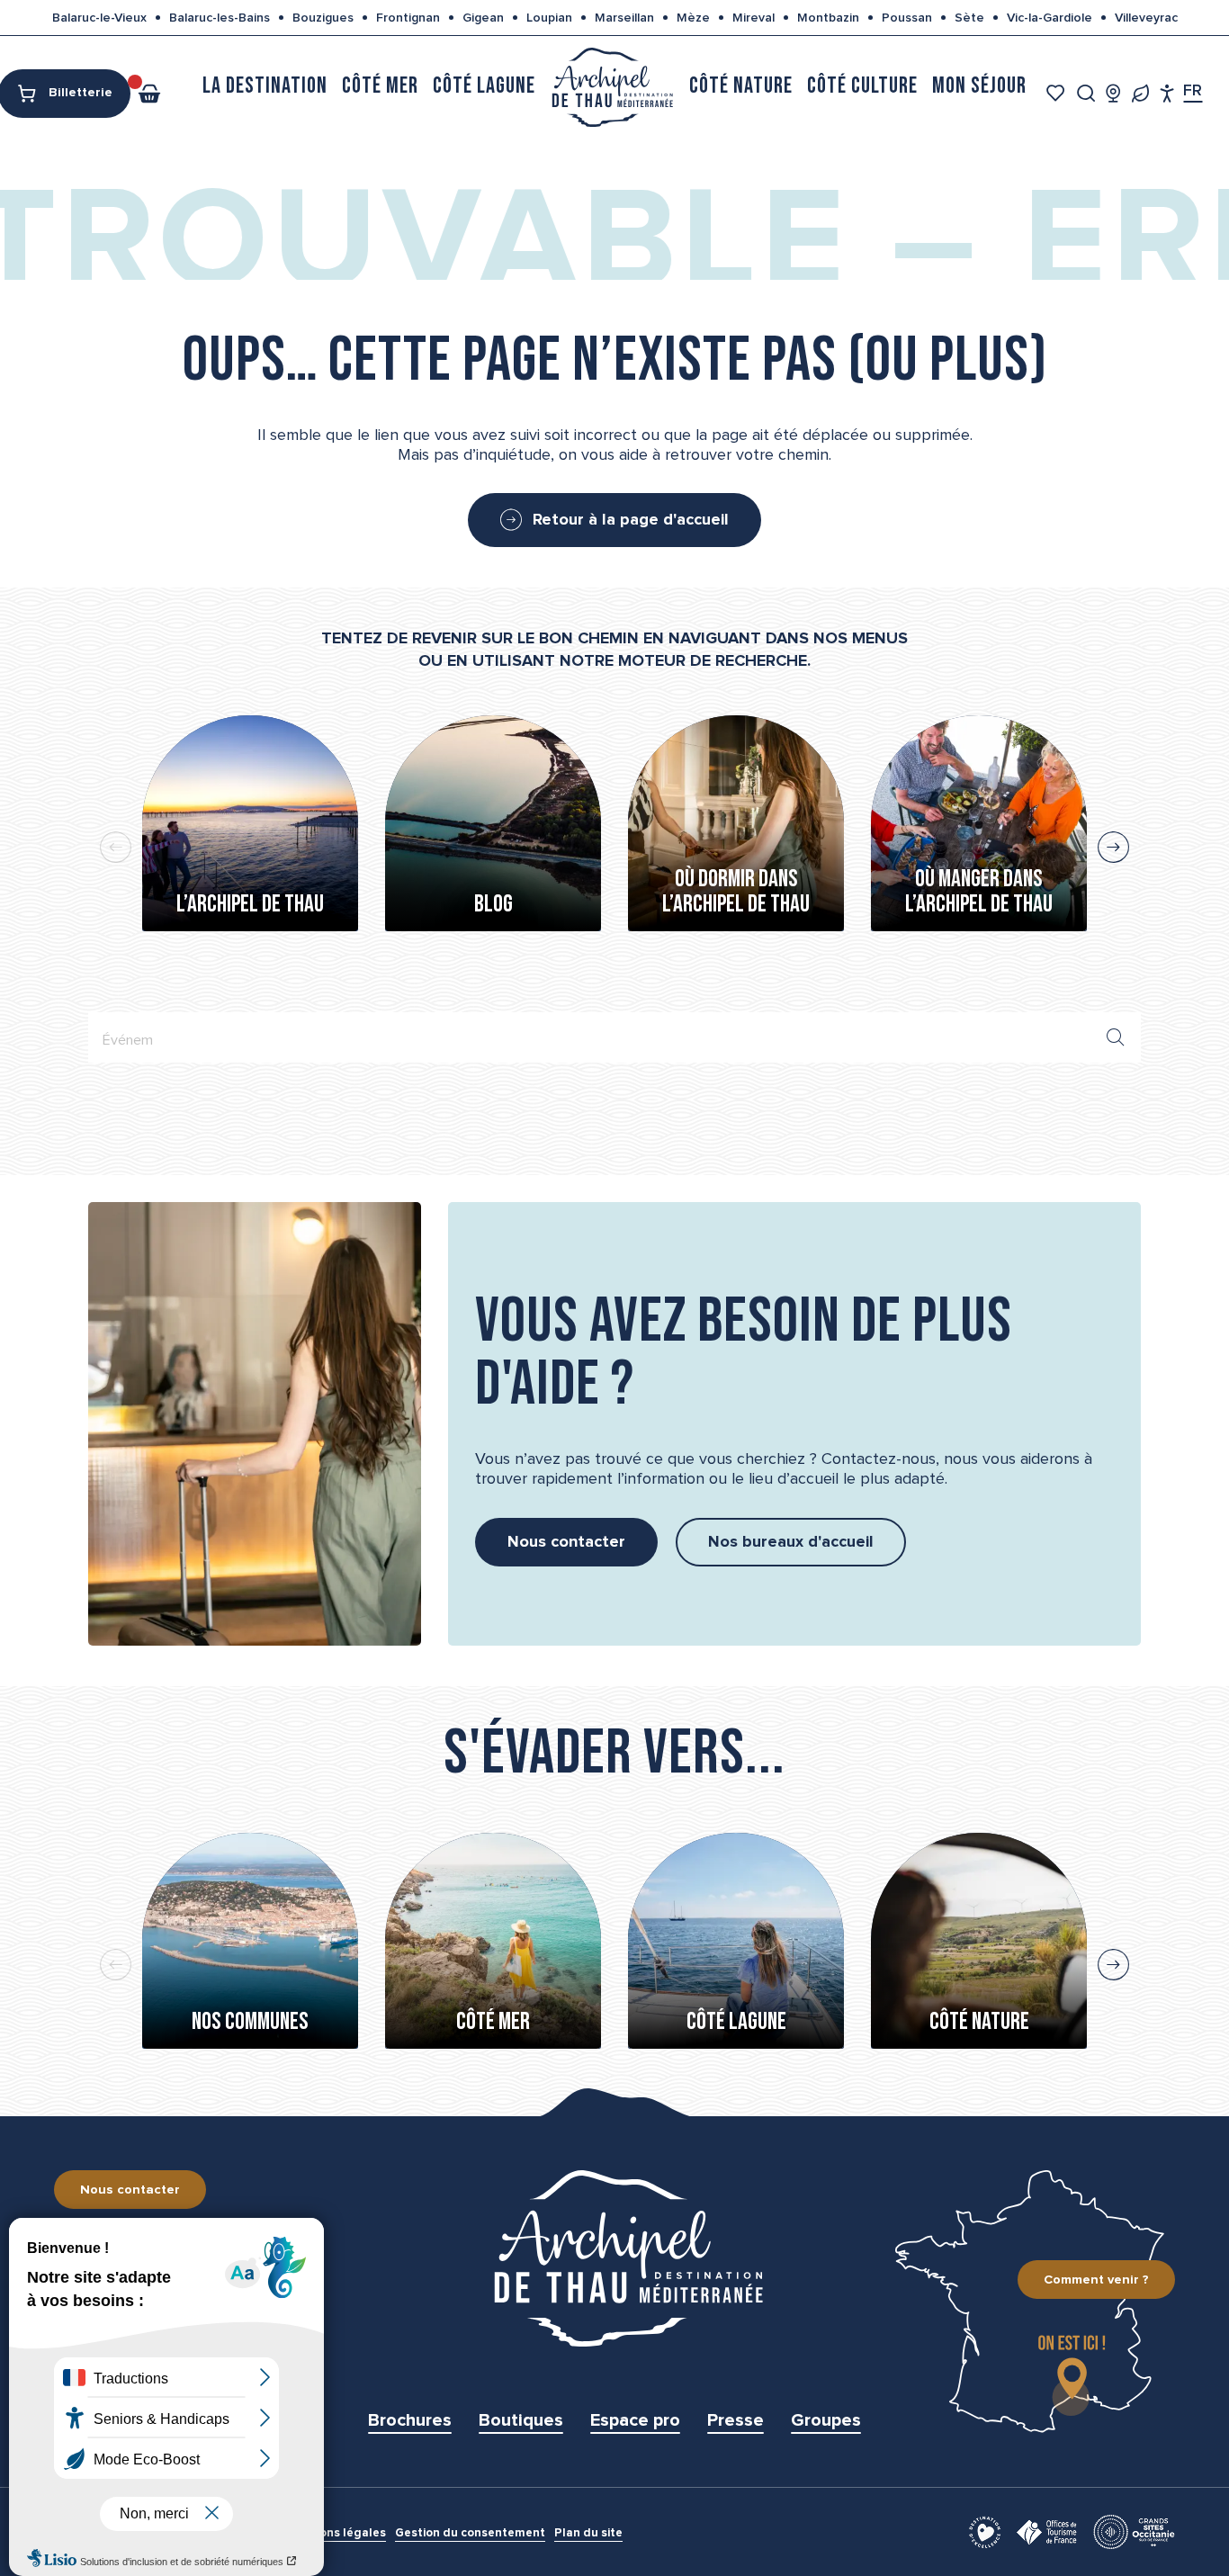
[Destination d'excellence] (985, 2531)
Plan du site (588, 2533)
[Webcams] (1113, 93)
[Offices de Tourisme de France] (1047, 2531)
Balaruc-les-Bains (220, 18)
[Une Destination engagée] (1140, 93)
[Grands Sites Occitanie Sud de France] (1134, 2531)
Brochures (410, 2420)
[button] (1086, 93)
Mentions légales (336, 2533)
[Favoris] (1058, 93)
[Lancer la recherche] (1116, 1037)
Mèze (693, 18)
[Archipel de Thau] (612, 86)
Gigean (483, 18)
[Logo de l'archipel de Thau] (614, 2258)
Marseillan (624, 18)
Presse (736, 2420)
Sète (969, 18)
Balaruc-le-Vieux (99, 18)
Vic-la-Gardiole (1050, 18)
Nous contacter (130, 2190)
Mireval (754, 18)
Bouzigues (323, 18)
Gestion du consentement (470, 2533)
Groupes (826, 2420)
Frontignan (408, 18)
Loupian (549, 18)
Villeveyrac (1146, 18)
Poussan (907, 18)
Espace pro (635, 2420)
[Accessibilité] (1167, 93)
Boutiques (521, 2420)
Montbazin (828, 18)
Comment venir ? (1096, 2280)
